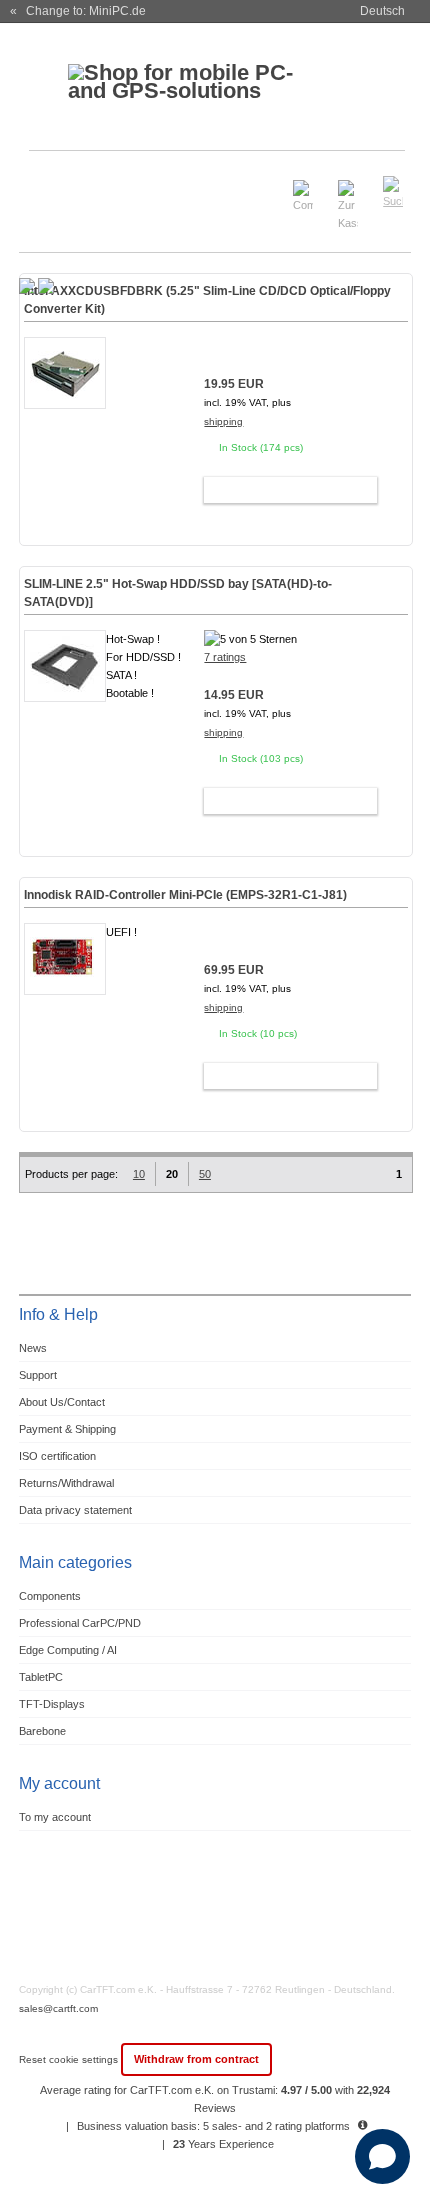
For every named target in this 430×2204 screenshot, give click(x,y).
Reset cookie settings (70, 2059)
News (33, 1348)
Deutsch (382, 11)
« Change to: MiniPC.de (78, 11)
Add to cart (281, 490)
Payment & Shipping (67, 1429)
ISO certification (57, 1456)
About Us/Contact (62, 1402)
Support (38, 1375)
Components (50, 1596)
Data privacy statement (75, 1510)
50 (205, 1174)
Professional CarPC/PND (80, 1623)
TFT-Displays (52, 1704)
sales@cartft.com (58, 2008)
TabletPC (41, 1677)
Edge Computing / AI (68, 1650)
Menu (47, 183)
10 (139, 1174)
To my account (55, 1817)
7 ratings (225, 657)
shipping (223, 421)
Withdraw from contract (196, 2059)
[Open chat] (382, 2156)
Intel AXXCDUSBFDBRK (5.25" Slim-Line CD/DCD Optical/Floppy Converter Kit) (207, 300)
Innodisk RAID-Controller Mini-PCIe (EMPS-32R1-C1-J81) (185, 895)
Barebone (42, 1731)
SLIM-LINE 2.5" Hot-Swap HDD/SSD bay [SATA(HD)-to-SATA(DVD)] (178, 593)
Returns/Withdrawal (66, 1483)
